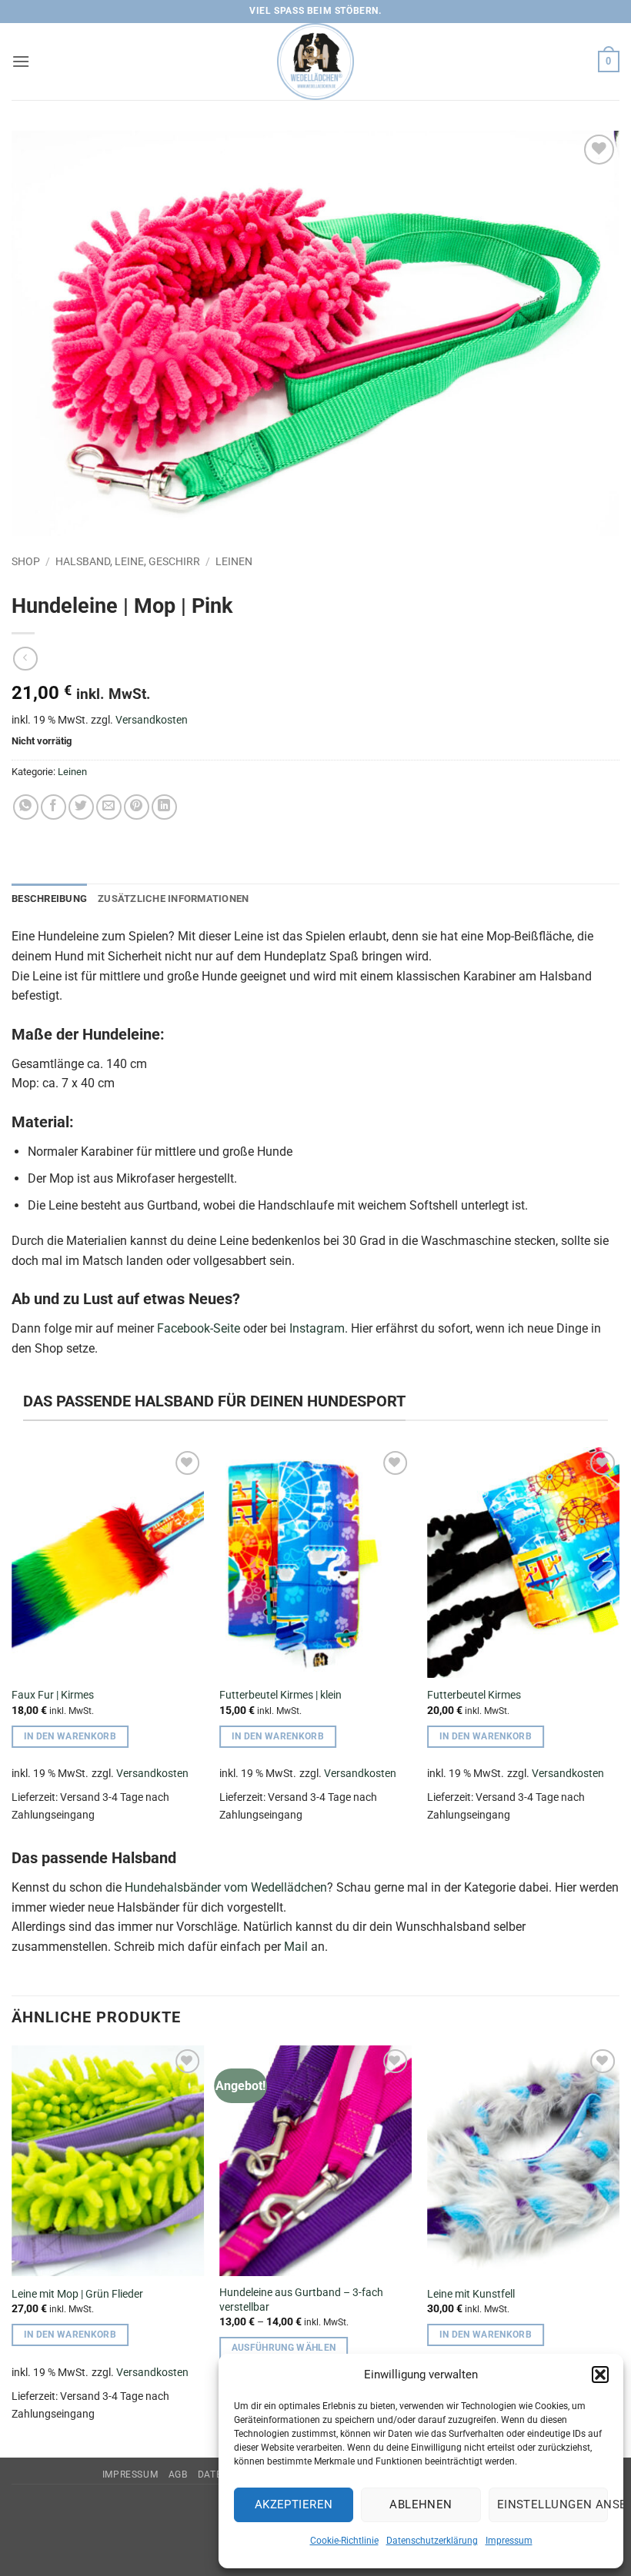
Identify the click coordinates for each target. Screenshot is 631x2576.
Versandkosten (152, 720)
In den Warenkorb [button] (70, 1736)
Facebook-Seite (199, 1328)
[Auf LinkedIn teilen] (164, 807)
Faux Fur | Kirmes (53, 1695)
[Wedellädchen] (315, 62)
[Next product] (25, 659)
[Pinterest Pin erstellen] (137, 807)
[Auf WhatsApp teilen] (26, 807)
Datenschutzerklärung (432, 2541)
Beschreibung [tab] (49, 899)
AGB (178, 2474)
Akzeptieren (294, 2504)
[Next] (619, 1645)
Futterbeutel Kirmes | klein (280, 1695)
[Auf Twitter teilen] (81, 807)
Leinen (234, 561)
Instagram (317, 1328)
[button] (600, 2375)
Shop (26, 561)
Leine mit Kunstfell (471, 2294)
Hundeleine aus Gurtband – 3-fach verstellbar (301, 2300)
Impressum (509, 2541)
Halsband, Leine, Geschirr (128, 561)
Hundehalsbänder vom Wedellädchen (226, 1887)
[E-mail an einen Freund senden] (109, 807)
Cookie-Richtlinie (344, 2541)
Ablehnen (421, 2504)
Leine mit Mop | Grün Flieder (77, 2294)
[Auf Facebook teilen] (53, 807)
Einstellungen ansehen (553, 2504)
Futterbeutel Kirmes (474, 1695)
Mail (296, 1947)
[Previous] (12, 1645)
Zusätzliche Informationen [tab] (173, 899)
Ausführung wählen (284, 2348)
